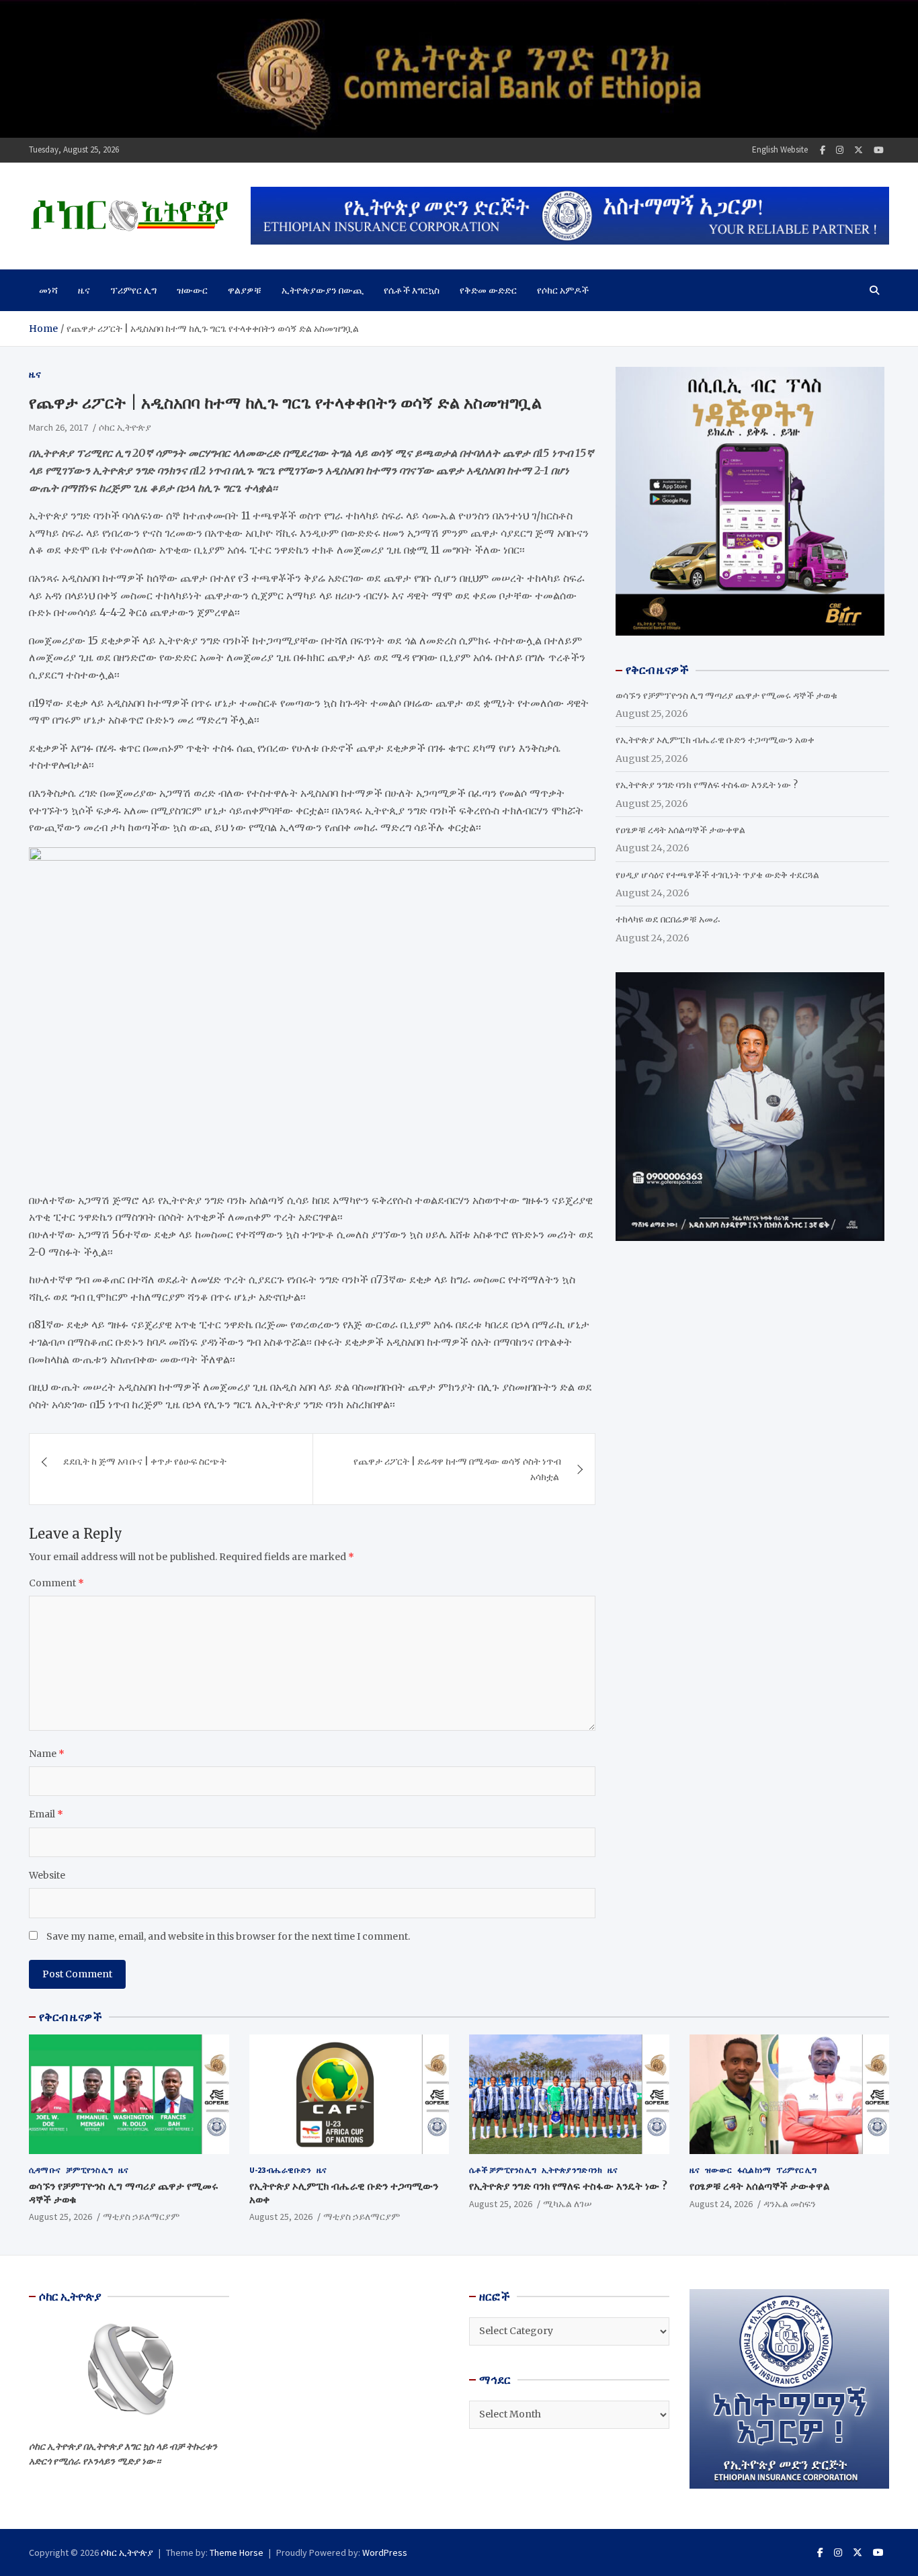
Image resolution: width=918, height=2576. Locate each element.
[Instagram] (840, 150)
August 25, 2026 (60, 2217)
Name (47, 1754)
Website (47, 1875)
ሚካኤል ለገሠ (568, 2204)
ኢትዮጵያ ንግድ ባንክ (572, 2170)
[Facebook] (823, 150)
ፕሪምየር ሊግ (133, 290)
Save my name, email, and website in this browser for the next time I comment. (228, 1936)
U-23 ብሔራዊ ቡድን (280, 2170)
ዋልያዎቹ (245, 290)
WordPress (385, 2552)
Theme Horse (237, 2552)
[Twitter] (859, 150)
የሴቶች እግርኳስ (412, 290)
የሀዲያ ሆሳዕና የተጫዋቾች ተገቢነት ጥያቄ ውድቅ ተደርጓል (717, 875)
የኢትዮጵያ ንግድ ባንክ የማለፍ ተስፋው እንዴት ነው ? (707, 785)
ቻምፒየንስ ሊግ (89, 2170)
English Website (780, 149)
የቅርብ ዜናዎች (71, 2017)
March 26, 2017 (58, 427)
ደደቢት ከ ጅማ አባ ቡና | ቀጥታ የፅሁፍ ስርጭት (145, 1461)
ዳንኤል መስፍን (790, 2204)
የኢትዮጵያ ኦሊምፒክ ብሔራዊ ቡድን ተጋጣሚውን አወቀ (715, 740)
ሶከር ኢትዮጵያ (125, 427)
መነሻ (48, 290)
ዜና (84, 290)
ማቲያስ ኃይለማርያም (141, 2217)
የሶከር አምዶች (563, 290)
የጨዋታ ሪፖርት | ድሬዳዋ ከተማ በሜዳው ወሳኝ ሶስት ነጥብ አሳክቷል (457, 1469)
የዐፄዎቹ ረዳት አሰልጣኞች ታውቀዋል (680, 830)
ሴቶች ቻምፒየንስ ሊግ (503, 2170)
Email (46, 1814)
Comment (56, 1583)
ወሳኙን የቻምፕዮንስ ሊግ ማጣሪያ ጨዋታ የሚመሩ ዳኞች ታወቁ (726, 695)
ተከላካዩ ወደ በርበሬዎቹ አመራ (668, 919)
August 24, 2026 (721, 2204)
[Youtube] (879, 150)
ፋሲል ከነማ (754, 2170)
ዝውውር (192, 290)
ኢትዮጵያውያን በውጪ (323, 290)
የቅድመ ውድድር (488, 290)
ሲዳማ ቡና (45, 2170)
